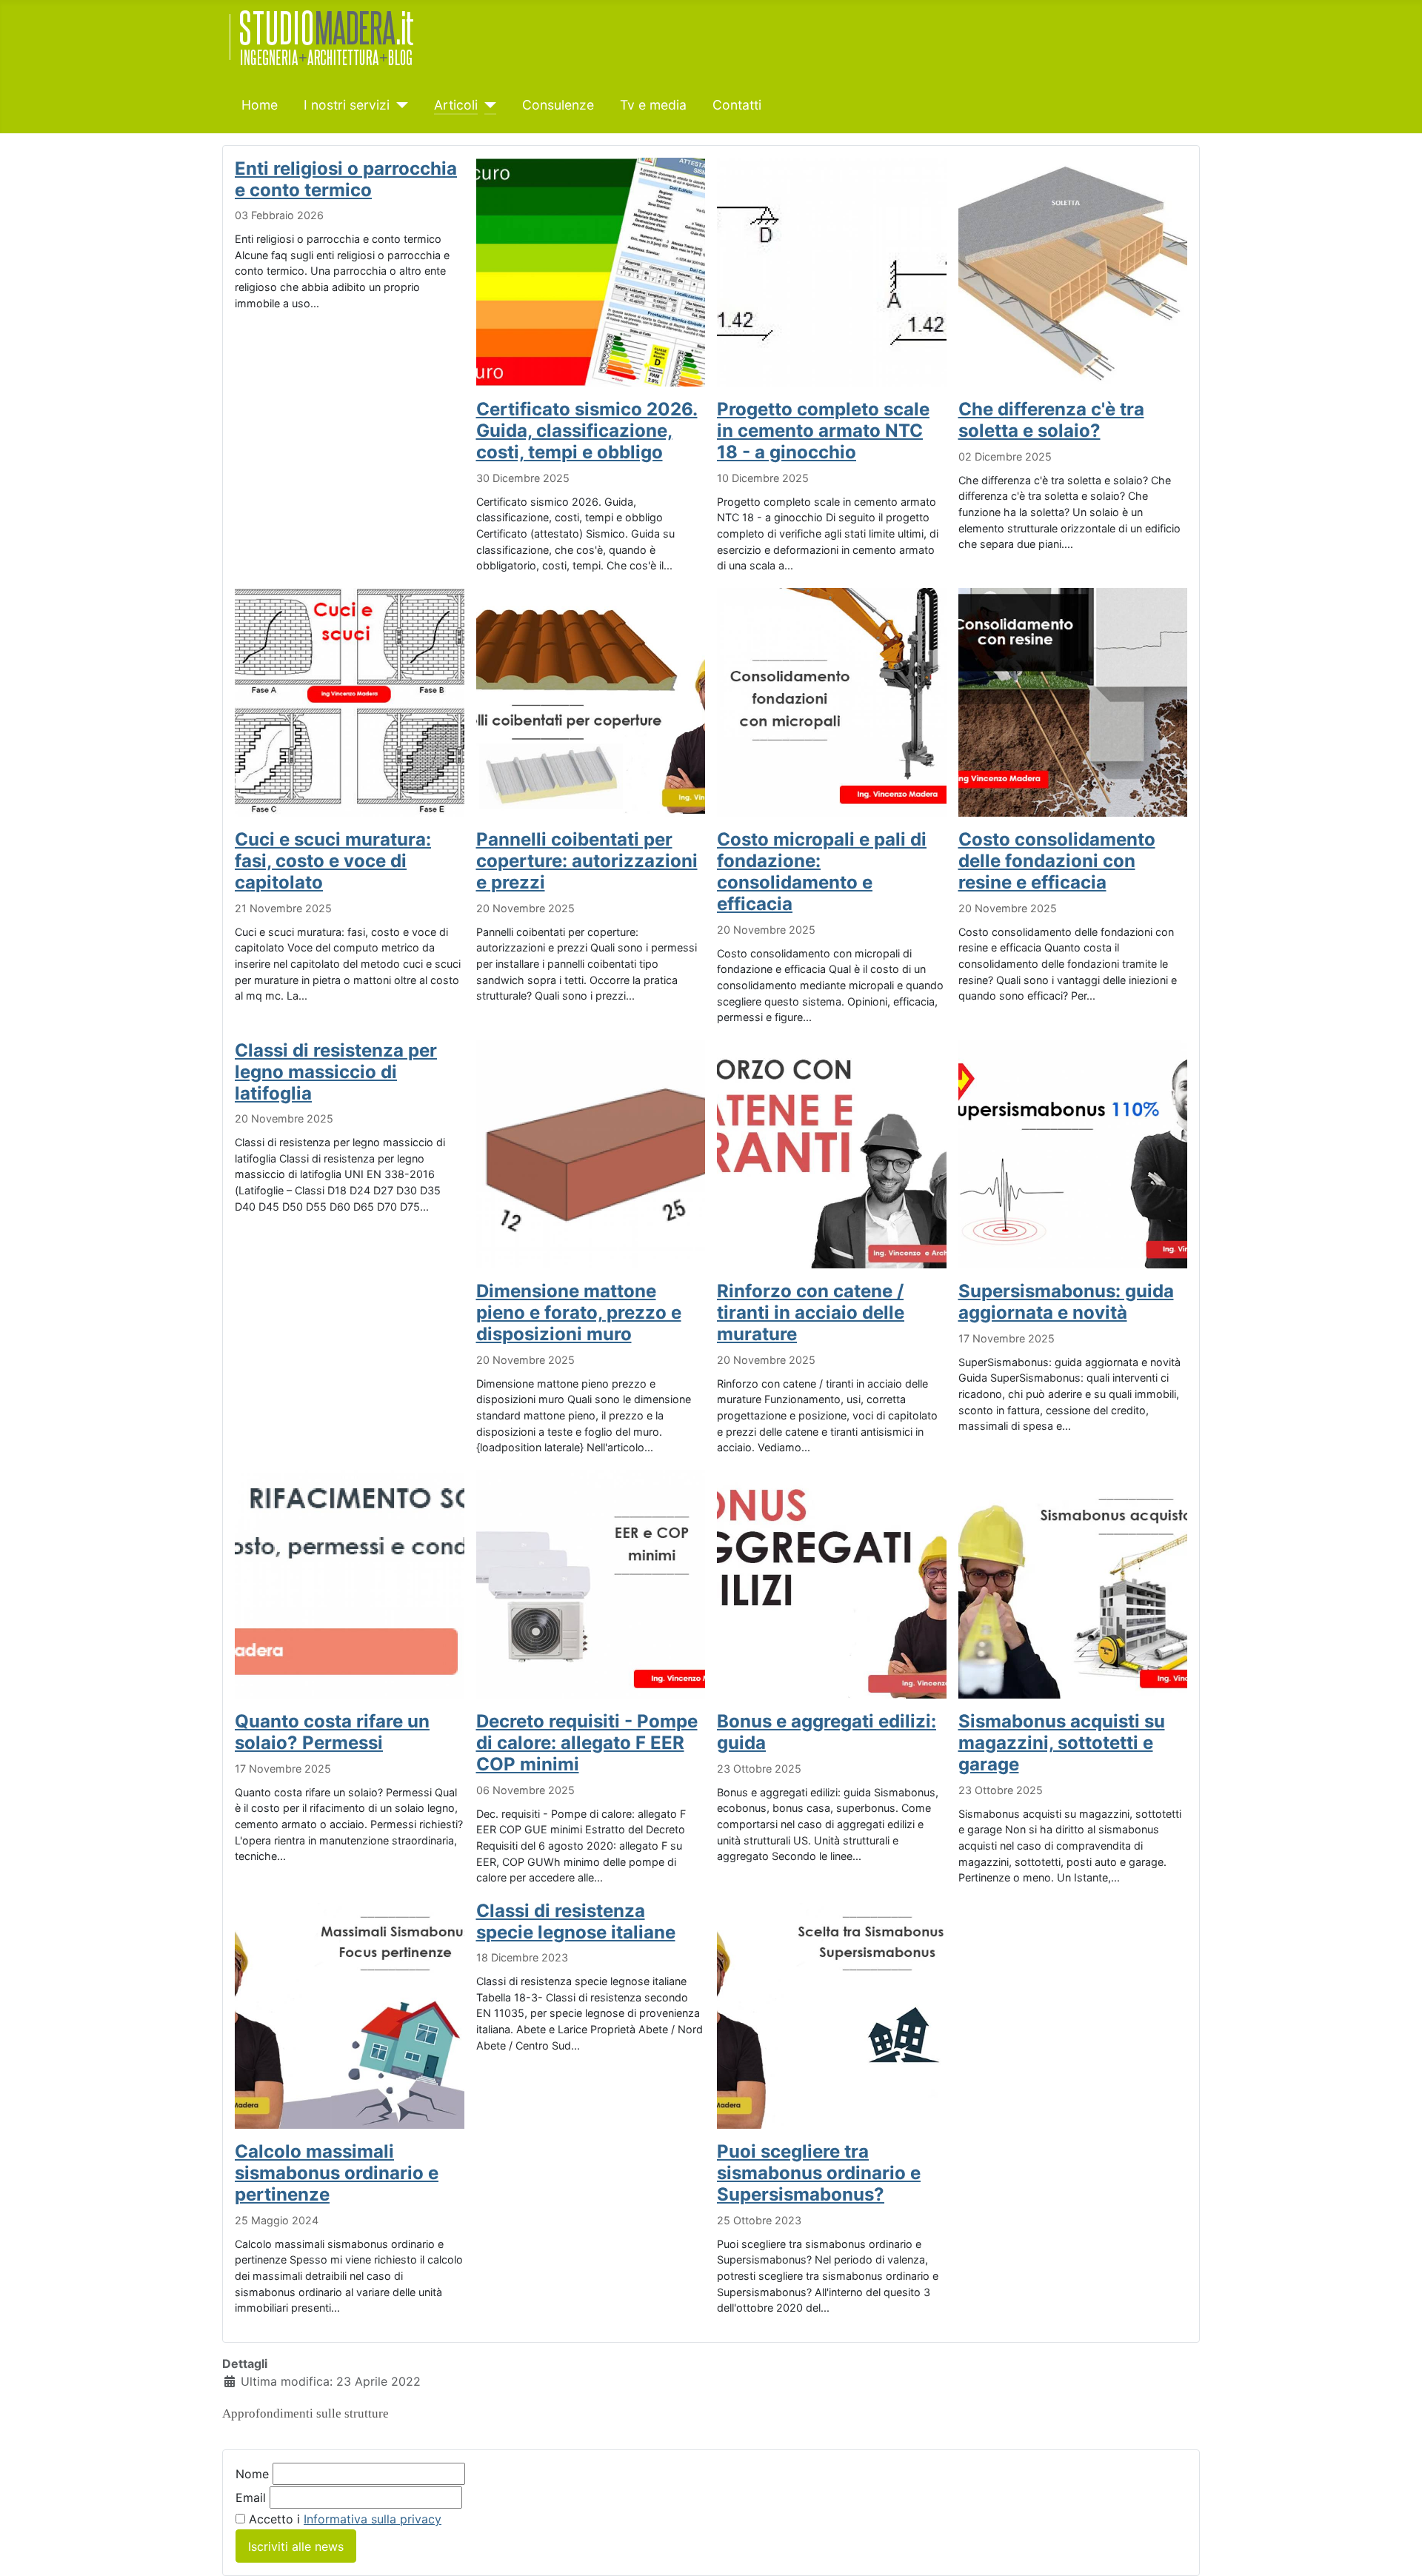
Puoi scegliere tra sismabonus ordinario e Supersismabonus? (819, 2173)
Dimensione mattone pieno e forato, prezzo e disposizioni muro (579, 1312)
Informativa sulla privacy (373, 2519)
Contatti (737, 105)
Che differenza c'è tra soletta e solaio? (1051, 420)
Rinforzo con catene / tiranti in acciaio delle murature (811, 1312)
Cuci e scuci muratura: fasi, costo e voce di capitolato (333, 861)
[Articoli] (487, 105)
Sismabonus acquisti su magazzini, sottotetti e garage (1062, 1743)
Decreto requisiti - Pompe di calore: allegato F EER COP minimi (587, 1743)
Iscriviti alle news (296, 2546)
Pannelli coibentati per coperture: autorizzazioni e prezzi (587, 861)
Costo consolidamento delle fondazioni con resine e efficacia (1057, 861)
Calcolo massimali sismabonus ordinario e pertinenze (337, 2173)
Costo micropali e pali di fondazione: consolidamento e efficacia (822, 872)
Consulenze (558, 105)
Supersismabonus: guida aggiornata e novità (1066, 1302)
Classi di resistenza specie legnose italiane (576, 1921)
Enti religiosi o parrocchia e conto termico (346, 179)
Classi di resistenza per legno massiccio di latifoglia (336, 1072)
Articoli (456, 105)
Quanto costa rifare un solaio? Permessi (332, 1732)
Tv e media (653, 105)
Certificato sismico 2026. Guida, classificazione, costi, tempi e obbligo (587, 431)
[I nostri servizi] (399, 105)
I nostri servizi (347, 105)
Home (260, 105)
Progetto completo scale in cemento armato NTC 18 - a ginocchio (823, 431)
